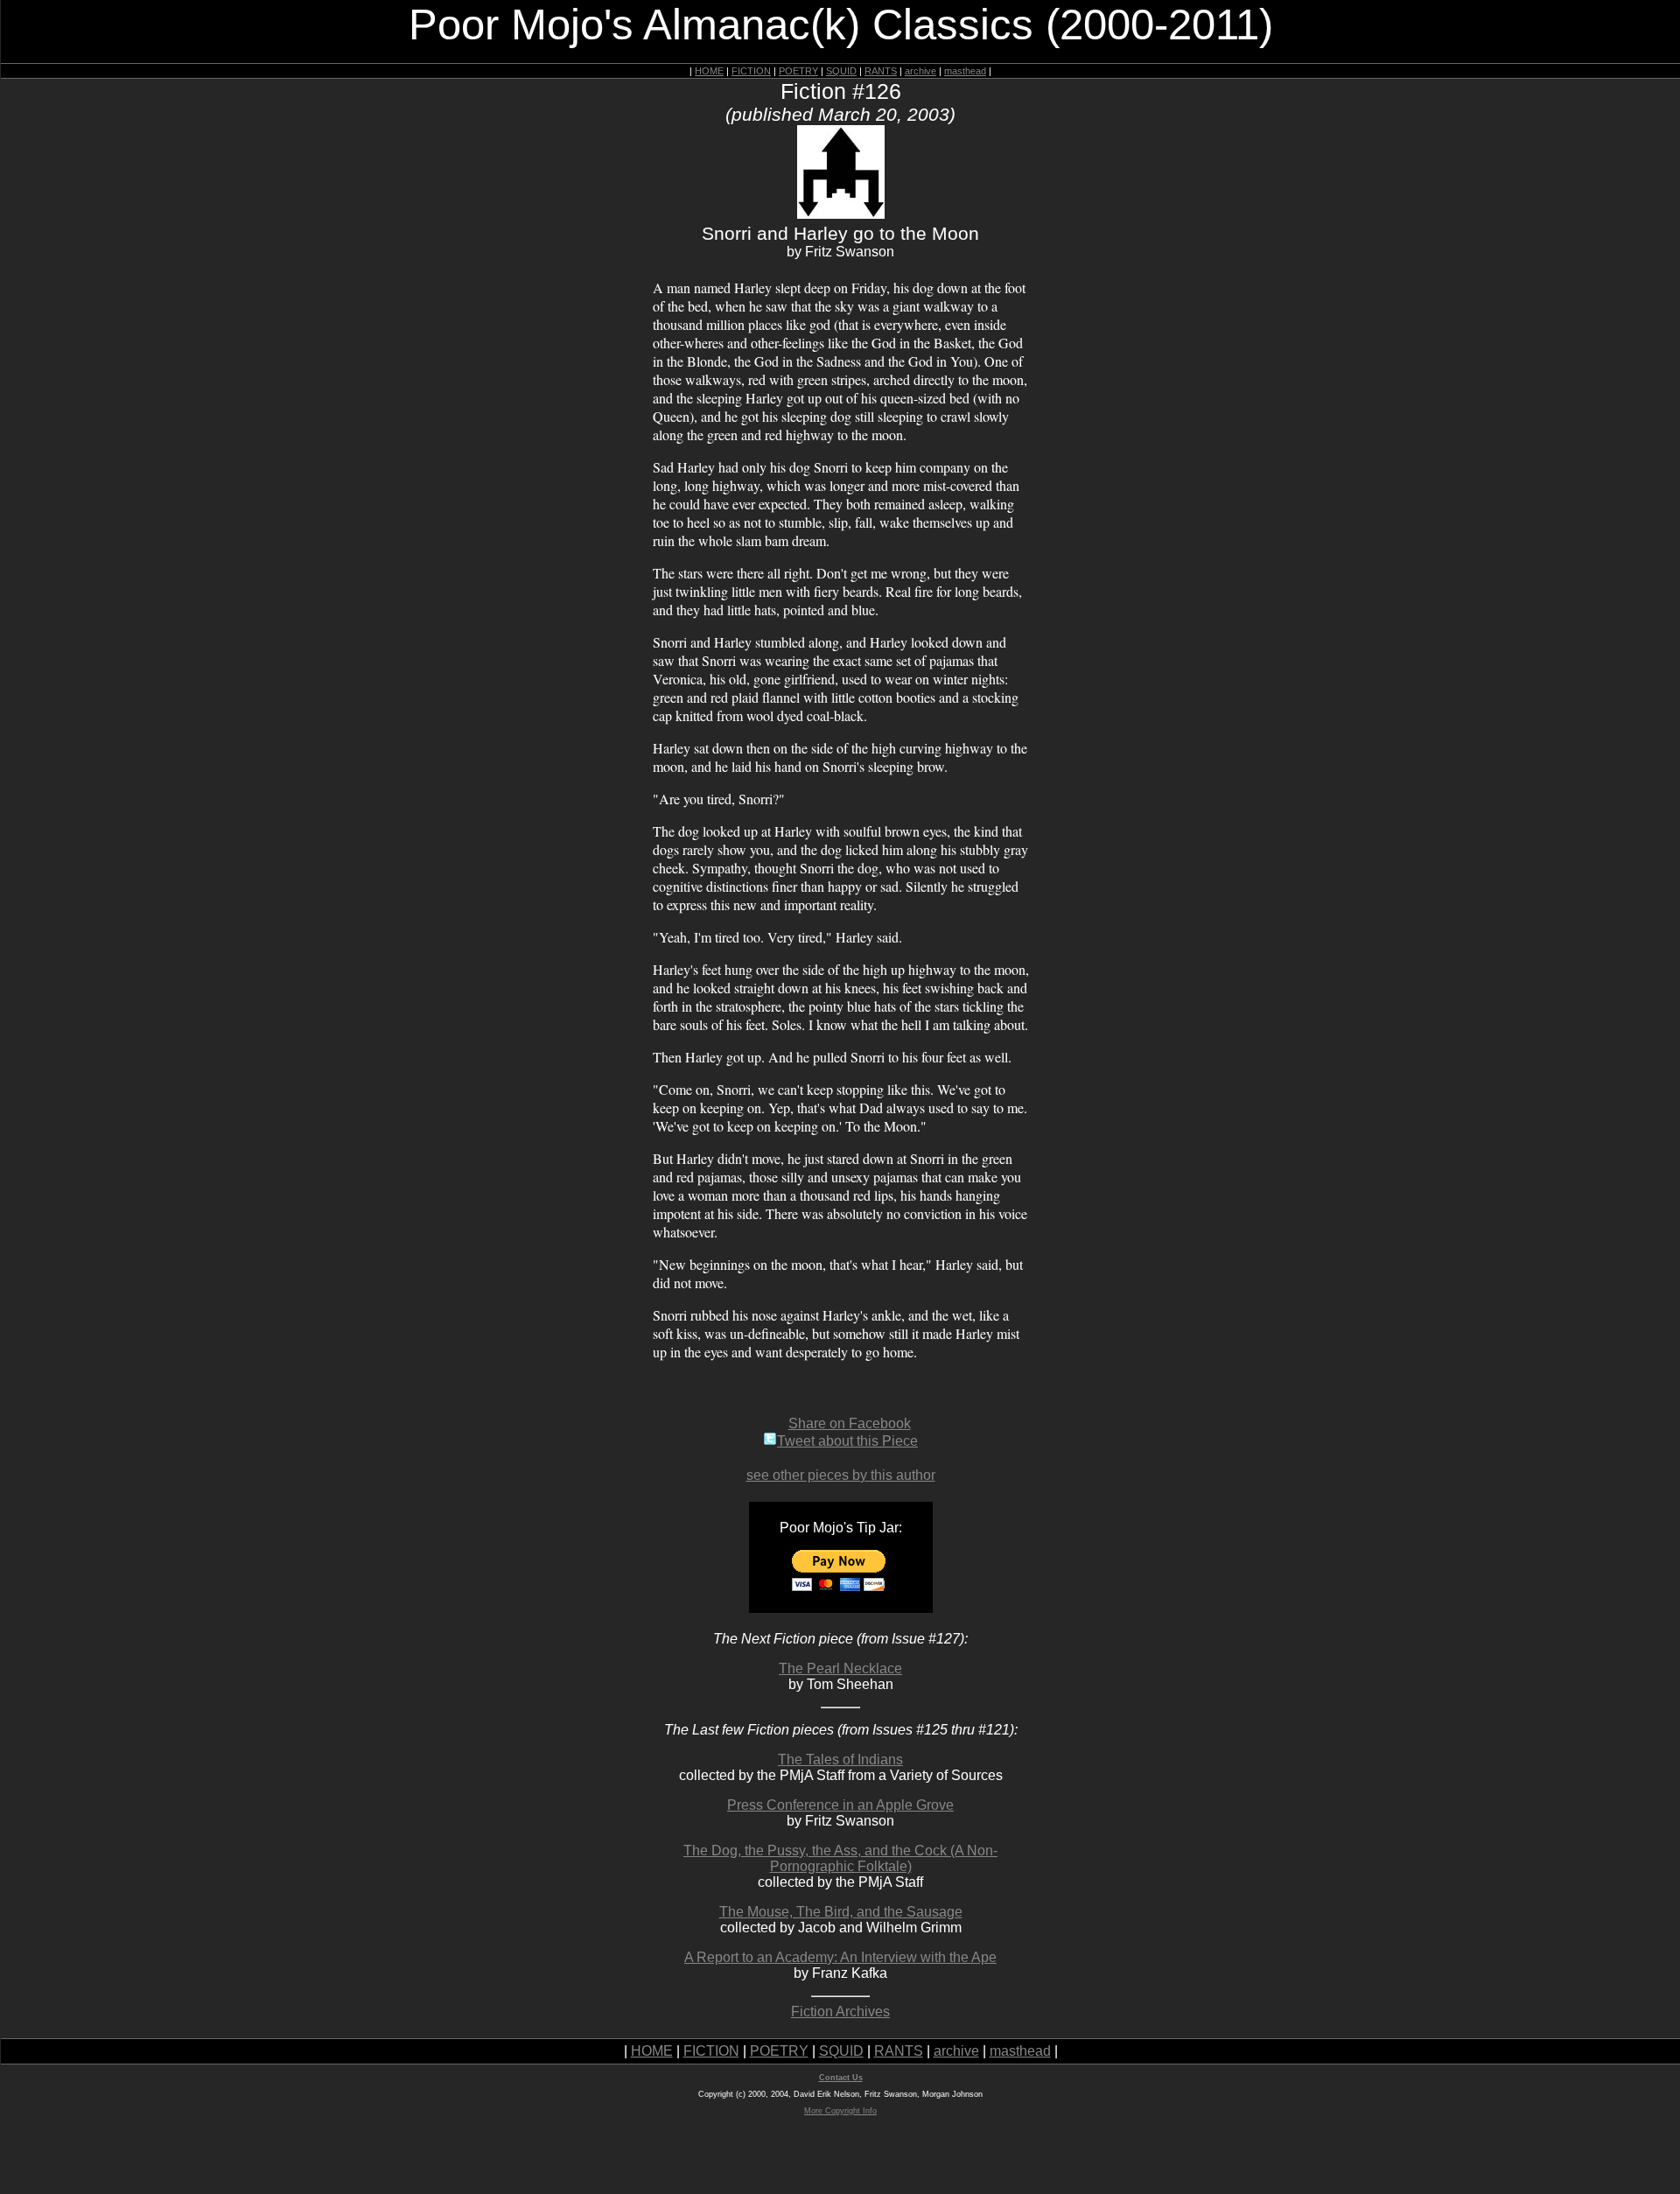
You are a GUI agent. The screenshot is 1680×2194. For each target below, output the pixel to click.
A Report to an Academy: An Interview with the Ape (840, 1957)
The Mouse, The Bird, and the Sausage (841, 1912)
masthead (965, 71)
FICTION (751, 71)
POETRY (798, 71)
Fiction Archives (840, 2012)
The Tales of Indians (840, 1759)
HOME (709, 71)
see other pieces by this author (841, 1475)
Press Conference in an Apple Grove (840, 1805)
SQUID (841, 71)
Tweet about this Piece (847, 1441)
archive (920, 71)
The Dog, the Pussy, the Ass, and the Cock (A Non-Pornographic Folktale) (840, 1858)
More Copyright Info (840, 2111)
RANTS (881, 71)
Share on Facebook (850, 1423)
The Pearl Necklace (840, 1668)
